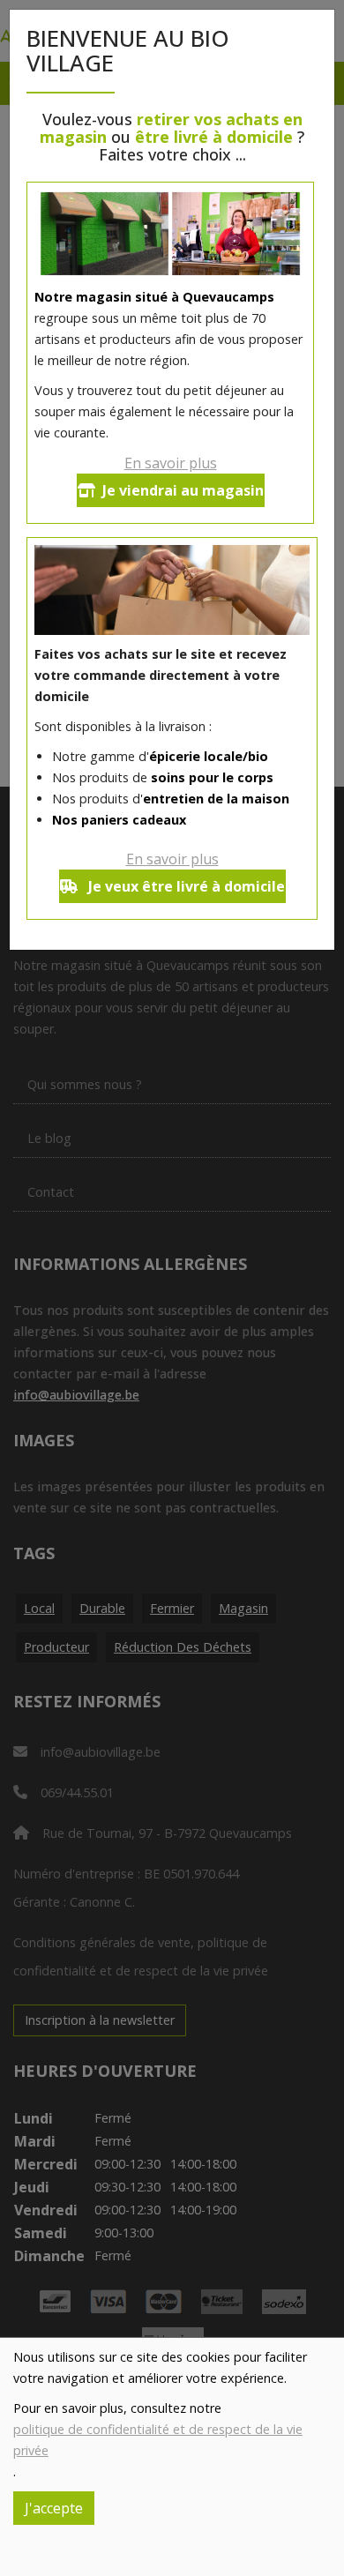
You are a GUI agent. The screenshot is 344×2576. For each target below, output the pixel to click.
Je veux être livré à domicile (185, 886)
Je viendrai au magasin (183, 490)
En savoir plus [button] (171, 463)
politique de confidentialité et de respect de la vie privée (158, 2440)
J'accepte (54, 2508)
